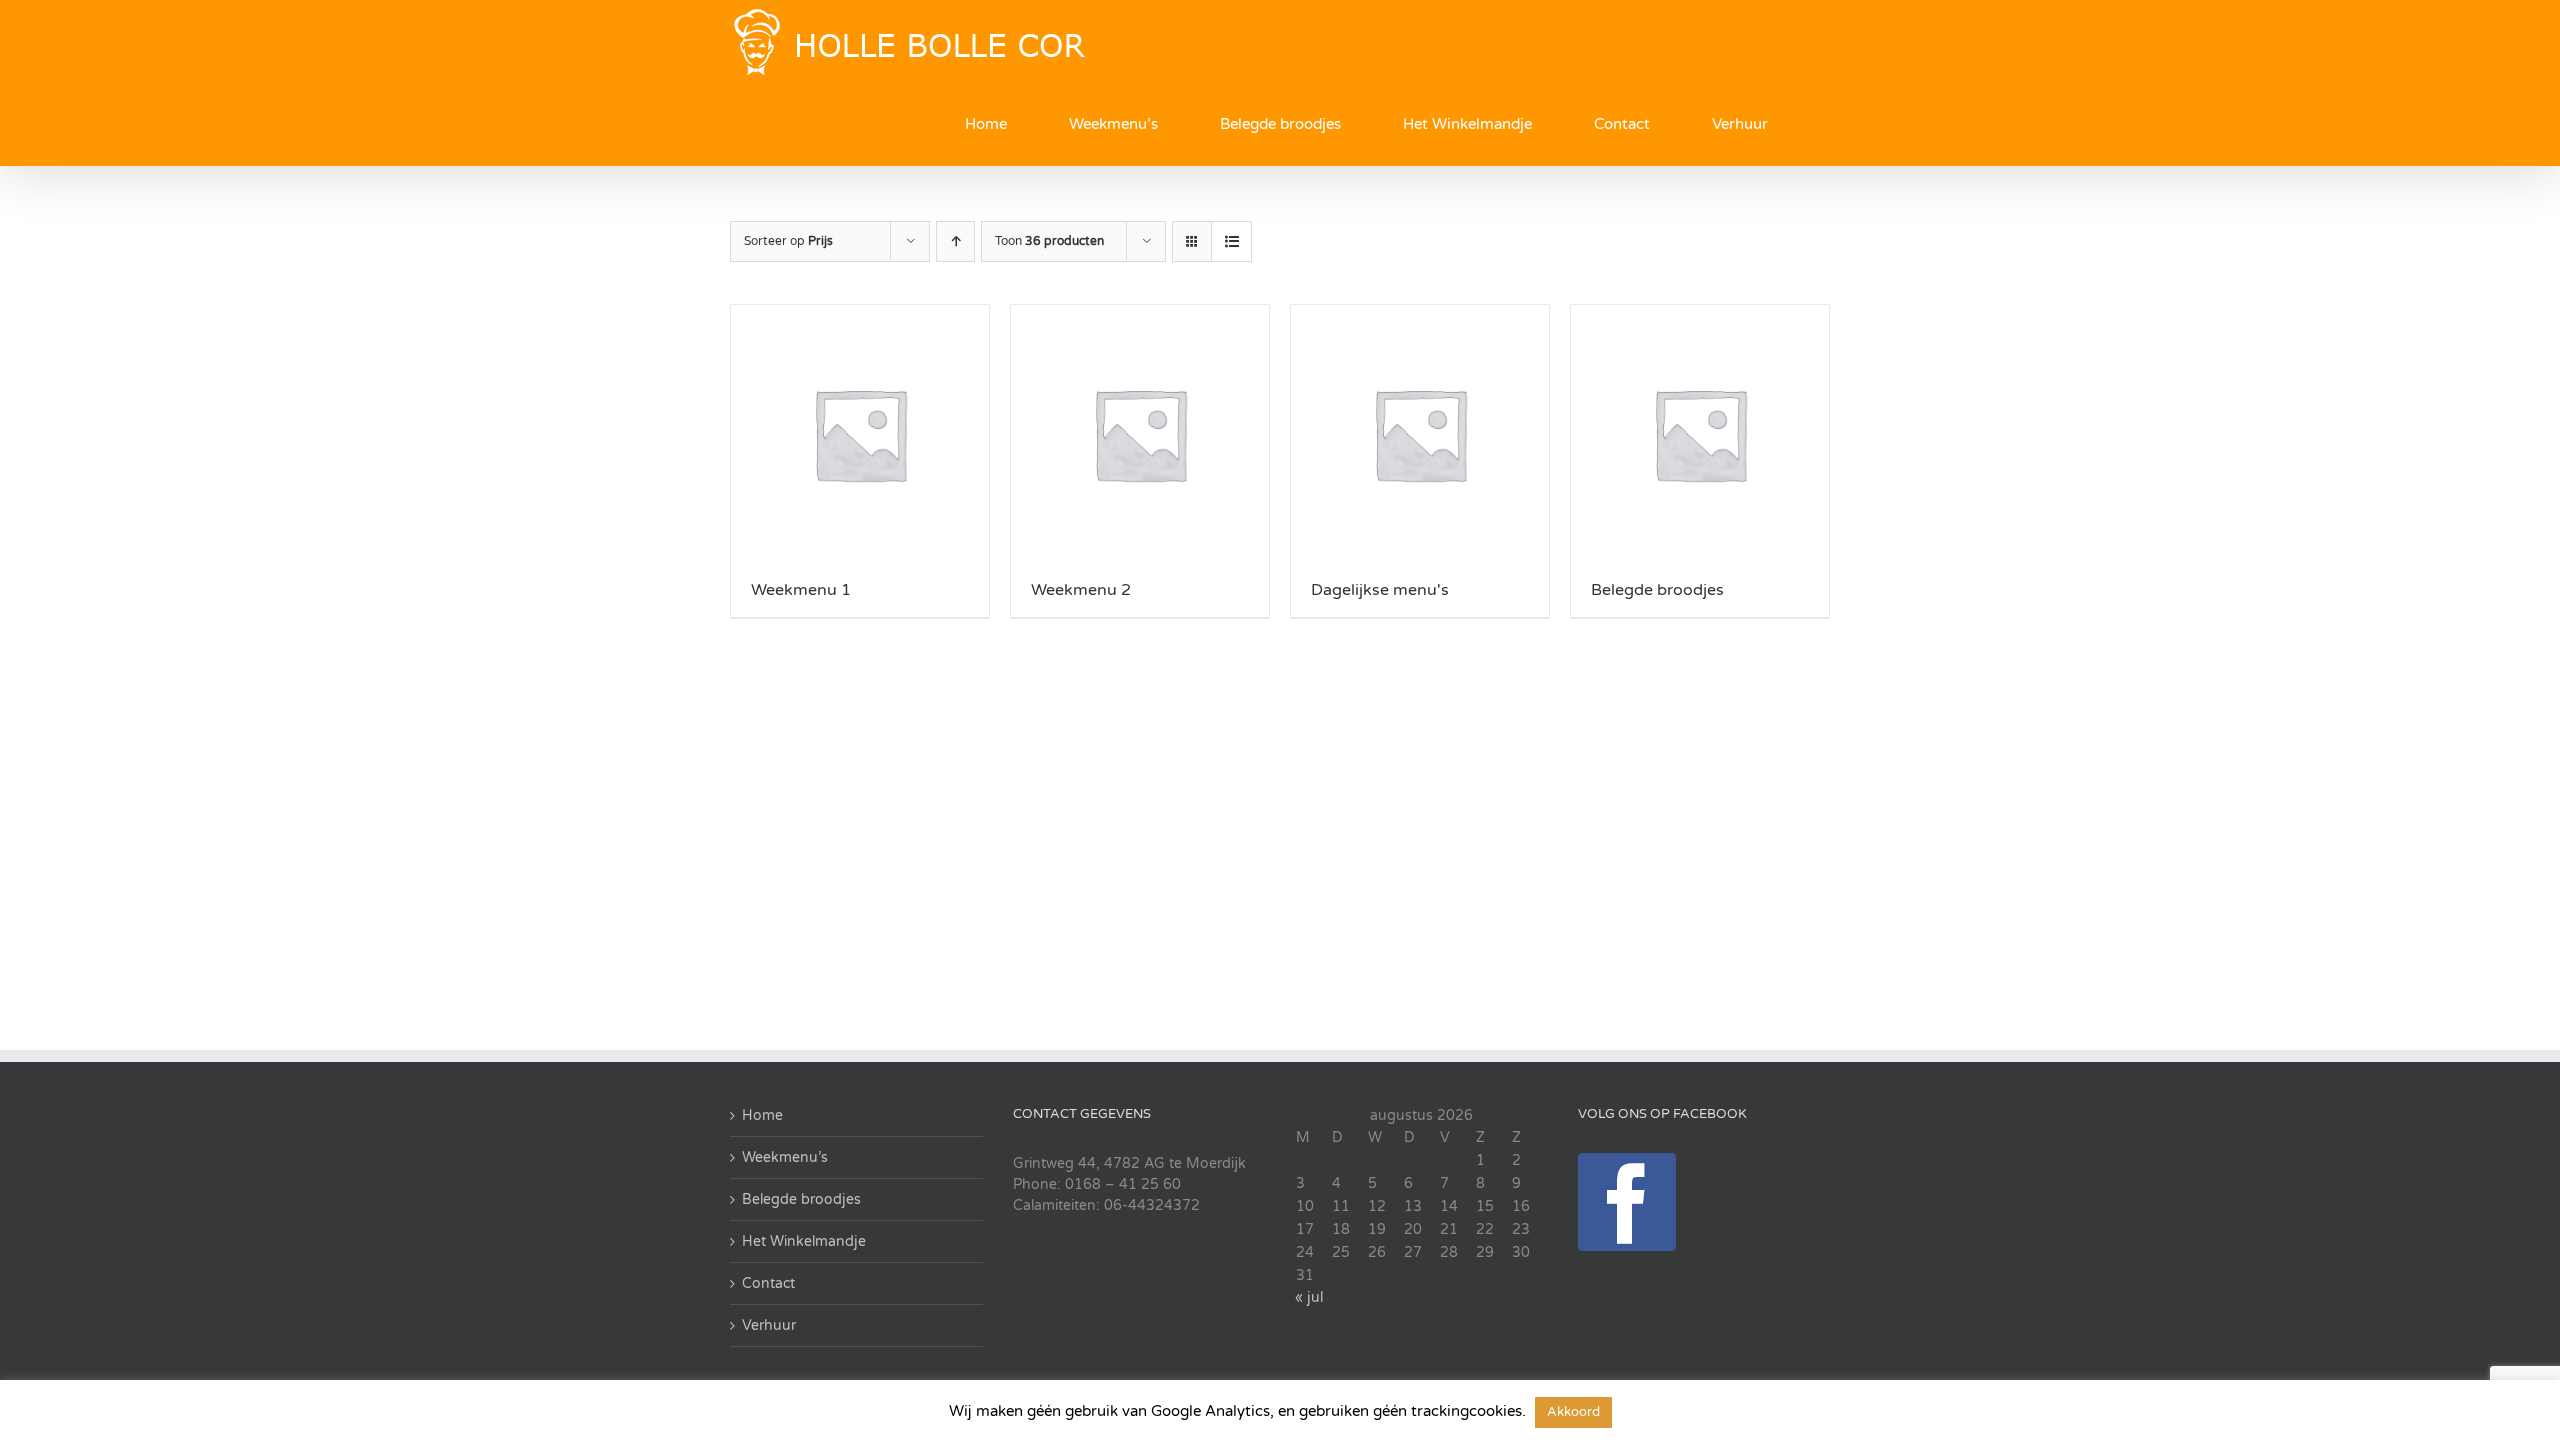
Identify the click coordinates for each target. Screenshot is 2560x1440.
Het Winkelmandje (804, 1241)
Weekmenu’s (785, 1157)
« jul (1309, 1297)
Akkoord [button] (1573, 1412)
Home (762, 1115)
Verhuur (769, 1325)
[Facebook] (1627, 1202)
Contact (768, 1283)
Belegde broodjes (801, 1199)
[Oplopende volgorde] (955, 241)
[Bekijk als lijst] (1231, 241)
